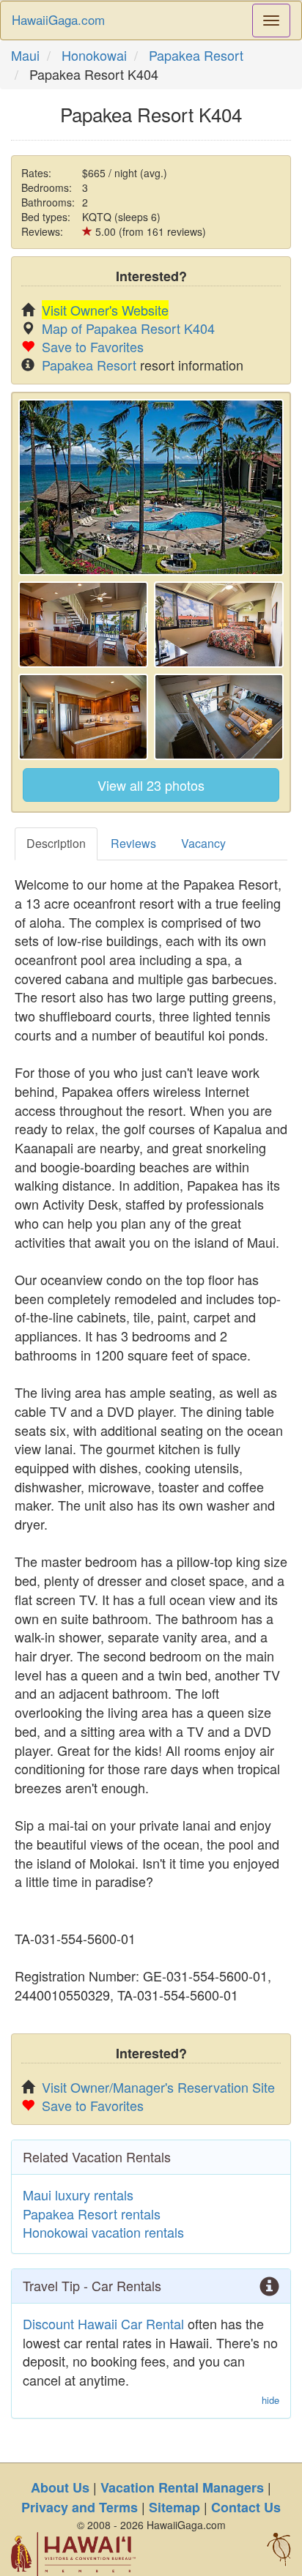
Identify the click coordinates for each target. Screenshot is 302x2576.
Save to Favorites (93, 346)
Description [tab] (56, 843)
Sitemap (174, 2507)
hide (270, 2400)
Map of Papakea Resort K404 (128, 328)
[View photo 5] (219, 717)
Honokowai (94, 55)
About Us (60, 2487)
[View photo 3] (219, 625)
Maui (25, 55)
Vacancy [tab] (203, 843)
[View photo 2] (83, 625)
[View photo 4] (83, 717)
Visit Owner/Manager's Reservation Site (158, 2087)
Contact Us (246, 2507)
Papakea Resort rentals (92, 2214)
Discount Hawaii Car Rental (103, 2323)
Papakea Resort (196, 55)
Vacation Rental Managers (182, 2487)
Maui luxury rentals (78, 2195)
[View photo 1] (151, 487)
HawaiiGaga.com (58, 19)
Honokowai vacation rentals (103, 2232)
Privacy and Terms (80, 2507)
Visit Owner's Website (105, 310)
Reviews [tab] (133, 843)
